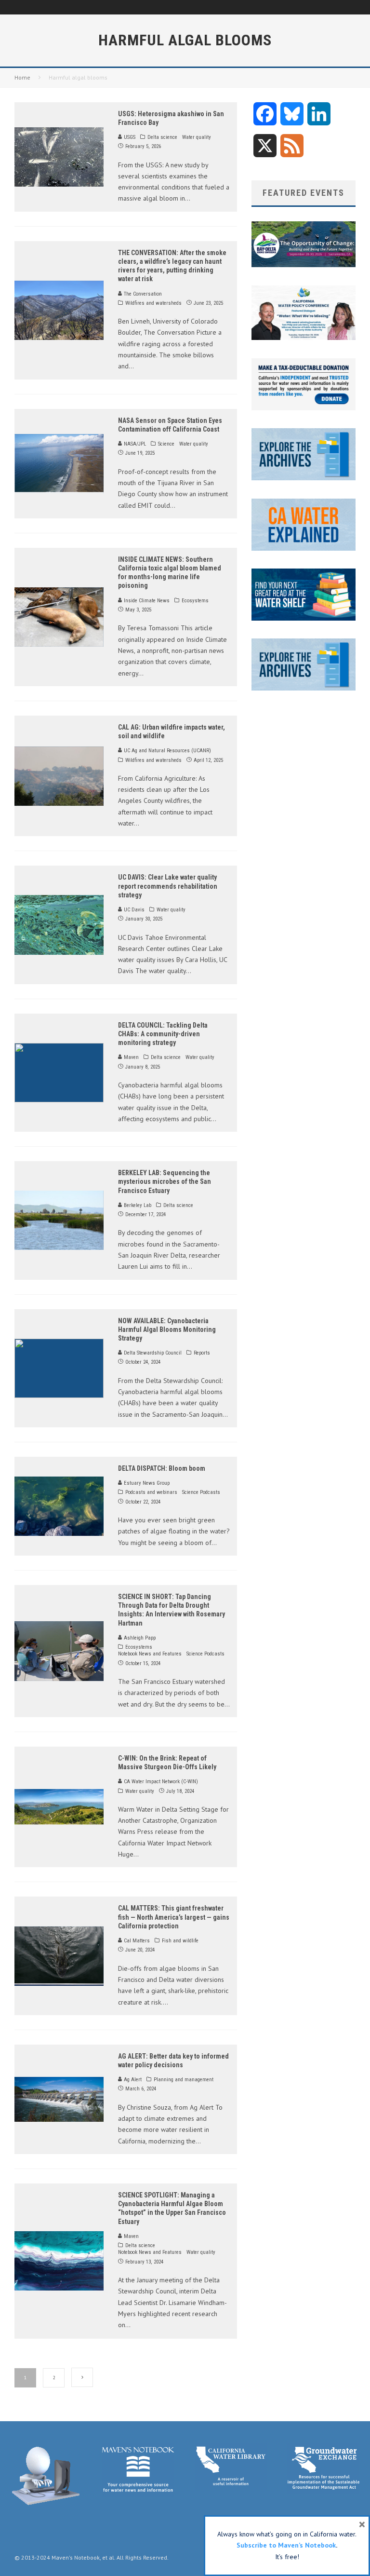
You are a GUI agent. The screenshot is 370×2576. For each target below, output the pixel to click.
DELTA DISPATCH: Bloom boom (162, 1468)
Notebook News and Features (150, 1654)
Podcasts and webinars (151, 1492)
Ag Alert (132, 2080)
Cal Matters (136, 1941)
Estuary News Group (146, 1483)
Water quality (197, 137)
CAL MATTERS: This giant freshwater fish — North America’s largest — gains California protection (174, 1917)
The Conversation (142, 294)
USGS (129, 137)
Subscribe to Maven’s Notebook (286, 2545)
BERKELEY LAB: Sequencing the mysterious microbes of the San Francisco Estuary (165, 1181)
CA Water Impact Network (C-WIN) (160, 1782)
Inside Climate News (146, 601)
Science (166, 444)
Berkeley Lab (137, 1205)
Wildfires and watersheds (153, 303)
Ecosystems (195, 601)
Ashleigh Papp (139, 1638)
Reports (202, 1353)
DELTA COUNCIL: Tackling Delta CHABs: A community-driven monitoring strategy (163, 1034)
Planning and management (184, 2080)
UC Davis (133, 910)
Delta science (162, 137)
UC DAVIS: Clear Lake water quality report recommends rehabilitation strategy (168, 886)
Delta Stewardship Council (152, 1353)
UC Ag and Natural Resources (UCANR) (167, 751)
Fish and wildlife (180, 1941)
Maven (131, 1057)
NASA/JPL (134, 444)
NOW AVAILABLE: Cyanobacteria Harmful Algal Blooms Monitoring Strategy (167, 1329)
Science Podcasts (201, 1492)
